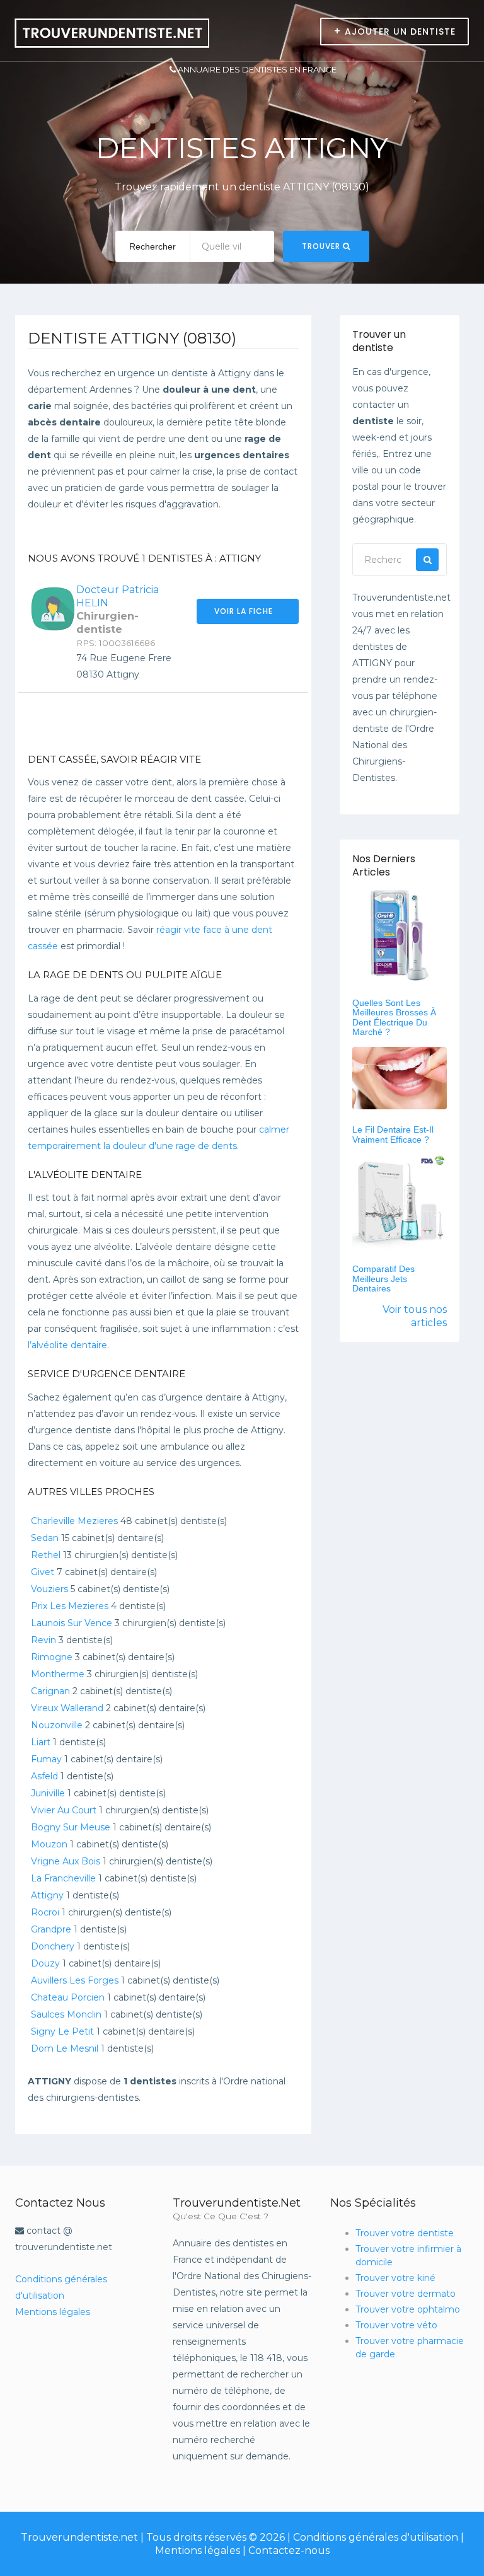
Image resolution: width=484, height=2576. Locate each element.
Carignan (50, 1691)
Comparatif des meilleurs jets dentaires (383, 1279)
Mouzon (49, 1844)
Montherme (58, 1674)
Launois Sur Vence (72, 1623)
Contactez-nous (289, 2550)
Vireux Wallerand (67, 1708)
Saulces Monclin (66, 2014)
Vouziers (49, 1589)
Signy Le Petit (62, 2031)
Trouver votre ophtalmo (408, 2309)
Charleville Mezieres (74, 1521)
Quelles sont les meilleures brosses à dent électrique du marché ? (394, 1017)
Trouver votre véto (396, 2325)
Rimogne (52, 1657)
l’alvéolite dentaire (67, 1345)
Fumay (46, 1759)
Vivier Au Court (64, 1810)
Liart (41, 1742)
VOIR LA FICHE (245, 611)
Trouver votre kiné (395, 2278)
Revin (43, 1640)
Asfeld (44, 1776)
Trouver (322, 246)
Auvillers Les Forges (75, 1980)
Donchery (53, 1946)
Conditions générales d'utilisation (376, 2537)
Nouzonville (57, 1725)
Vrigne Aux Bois (66, 1861)
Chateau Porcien (68, 1997)
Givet (43, 1572)
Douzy (45, 1963)
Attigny (47, 1895)
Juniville (48, 1793)
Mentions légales (53, 2312)
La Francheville (63, 1878)
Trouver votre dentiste (405, 2233)
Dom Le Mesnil (65, 2048)
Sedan (45, 1538)
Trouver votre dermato (406, 2294)
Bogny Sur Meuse (71, 1827)
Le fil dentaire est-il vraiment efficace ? (393, 1134)
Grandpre (51, 1929)
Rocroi (45, 1912)
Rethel (46, 1555)
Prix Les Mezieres (70, 1606)
